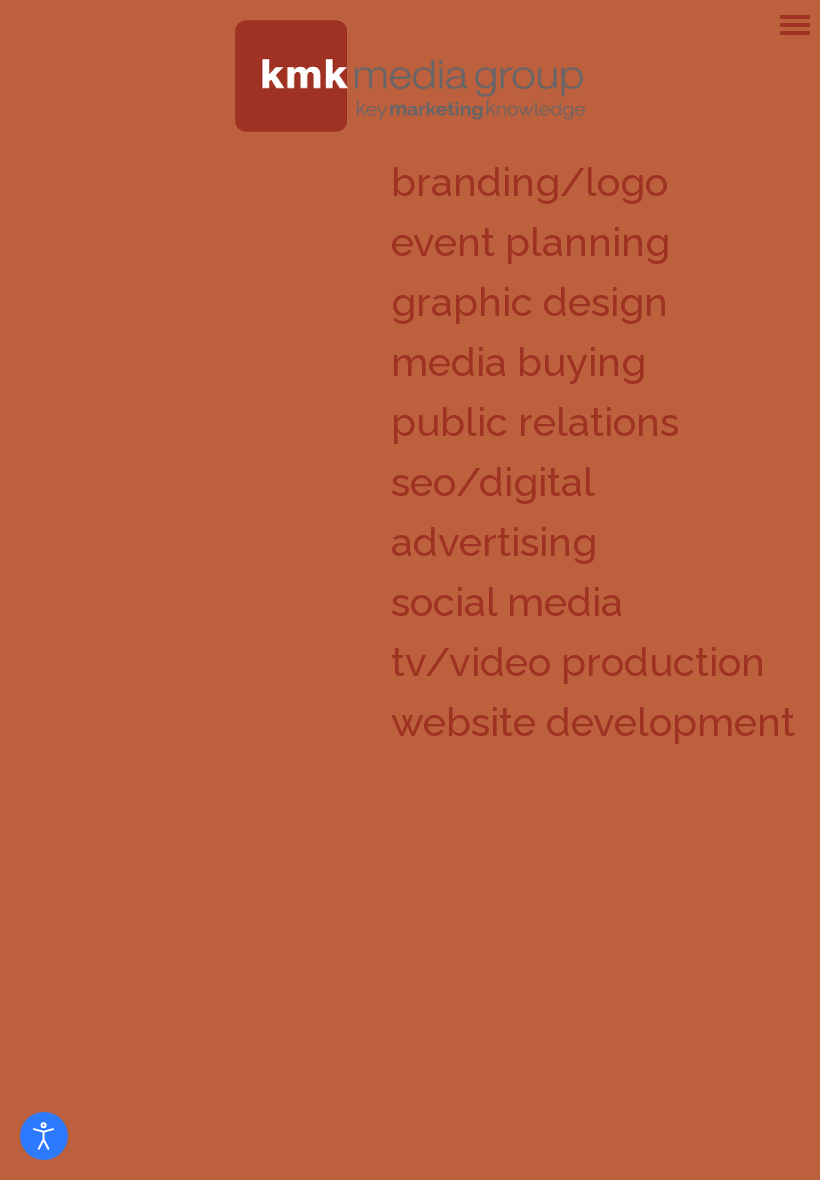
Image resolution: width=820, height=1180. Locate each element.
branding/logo (529, 181)
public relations (535, 421)
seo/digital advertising (494, 511)
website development (593, 721)
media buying (518, 361)
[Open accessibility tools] (44, 1136)
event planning (530, 241)
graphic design (529, 301)
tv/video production (578, 661)
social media (507, 601)
